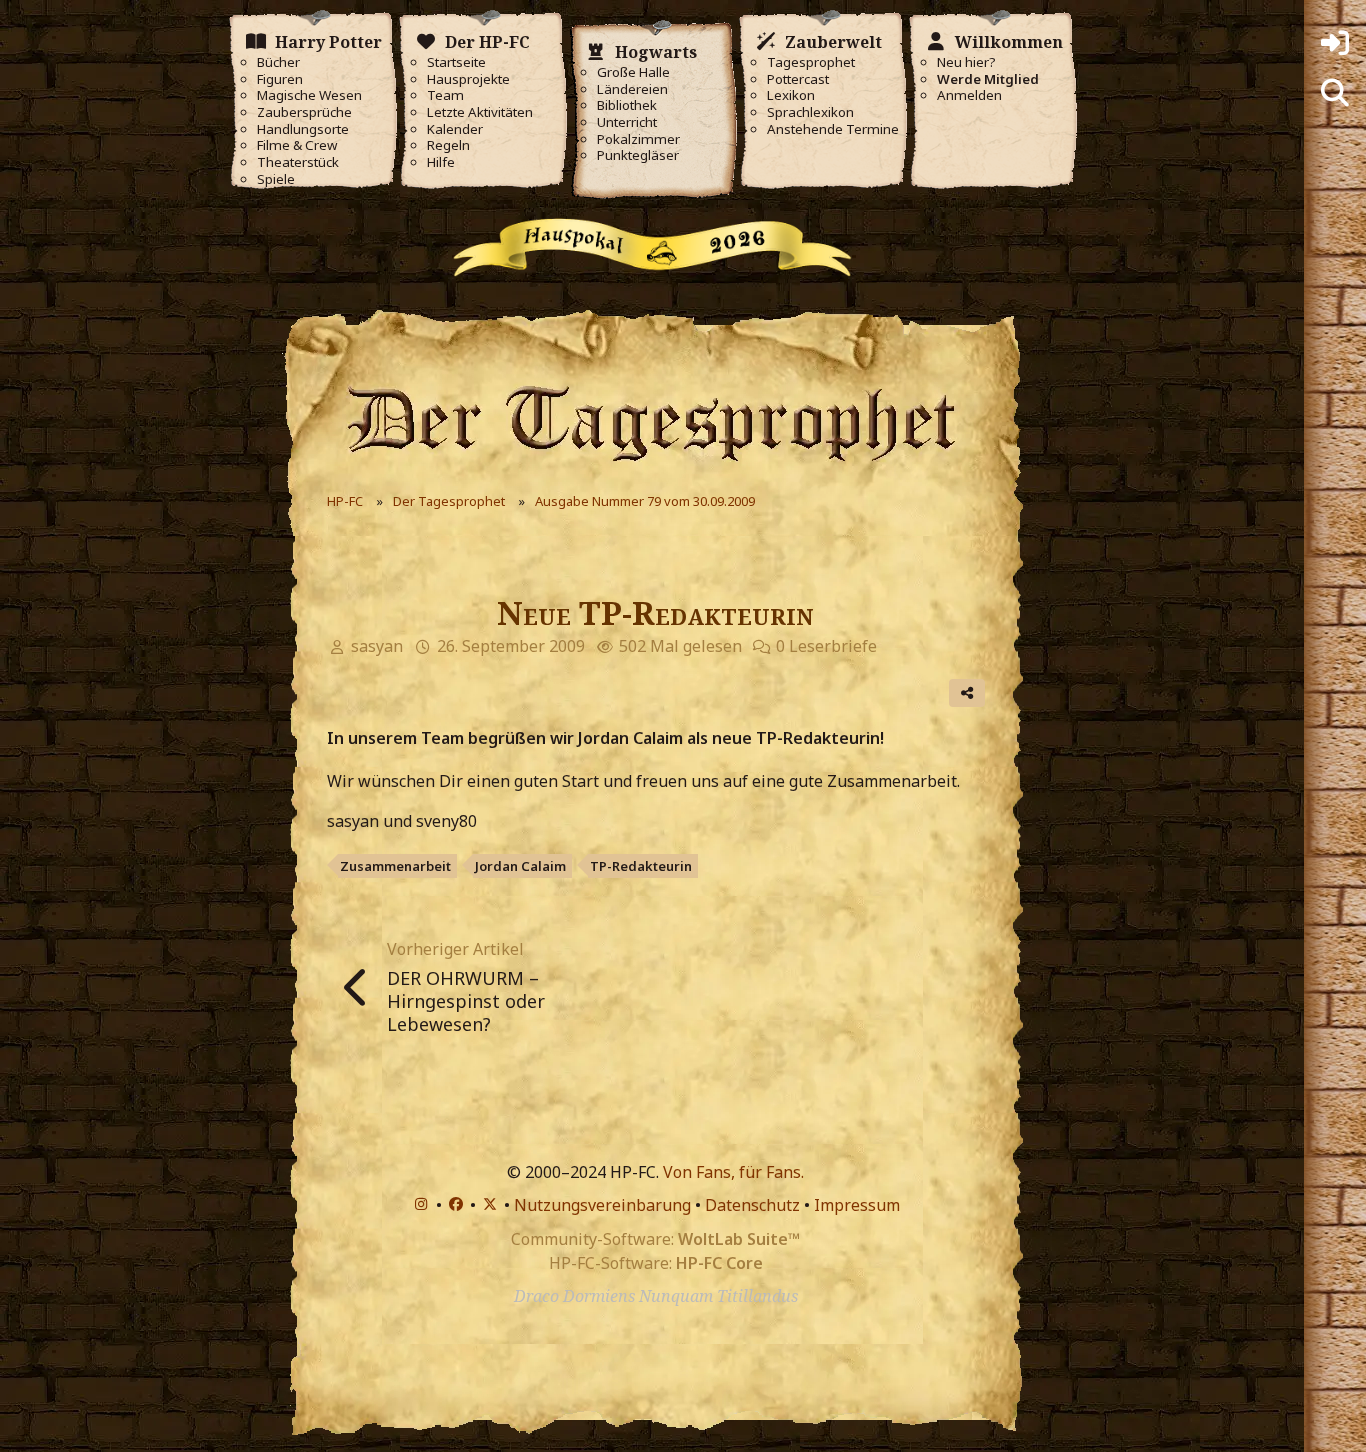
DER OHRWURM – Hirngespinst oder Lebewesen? (466, 1001)
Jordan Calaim (520, 866)
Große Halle (633, 72)
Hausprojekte (468, 79)
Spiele (276, 179)
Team (445, 95)
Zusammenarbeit (395, 866)
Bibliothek (627, 105)
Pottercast (798, 79)
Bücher (278, 62)
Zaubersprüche (304, 112)
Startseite (456, 62)
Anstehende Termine (833, 129)
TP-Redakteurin (641, 866)
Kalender (455, 129)
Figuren (280, 79)
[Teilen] (967, 693)
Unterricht (627, 122)
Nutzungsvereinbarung (602, 1205)
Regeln (448, 145)
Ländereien (632, 89)
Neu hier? (966, 62)
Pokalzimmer (638, 139)
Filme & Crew (297, 145)
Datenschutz (752, 1205)
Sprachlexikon (810, 112)
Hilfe (441, 162)
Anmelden (969, 95)
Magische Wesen (309, 95)
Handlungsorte (303, 129)
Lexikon (791, 95)
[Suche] (1335, 93)
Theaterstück (298, 162)
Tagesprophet (811, 62)
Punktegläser (638, 155)
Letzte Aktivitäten (480, 112)
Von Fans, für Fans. (733, 1172)
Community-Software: (655, 1239)
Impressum (857, 1205)
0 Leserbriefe (826, 646)
